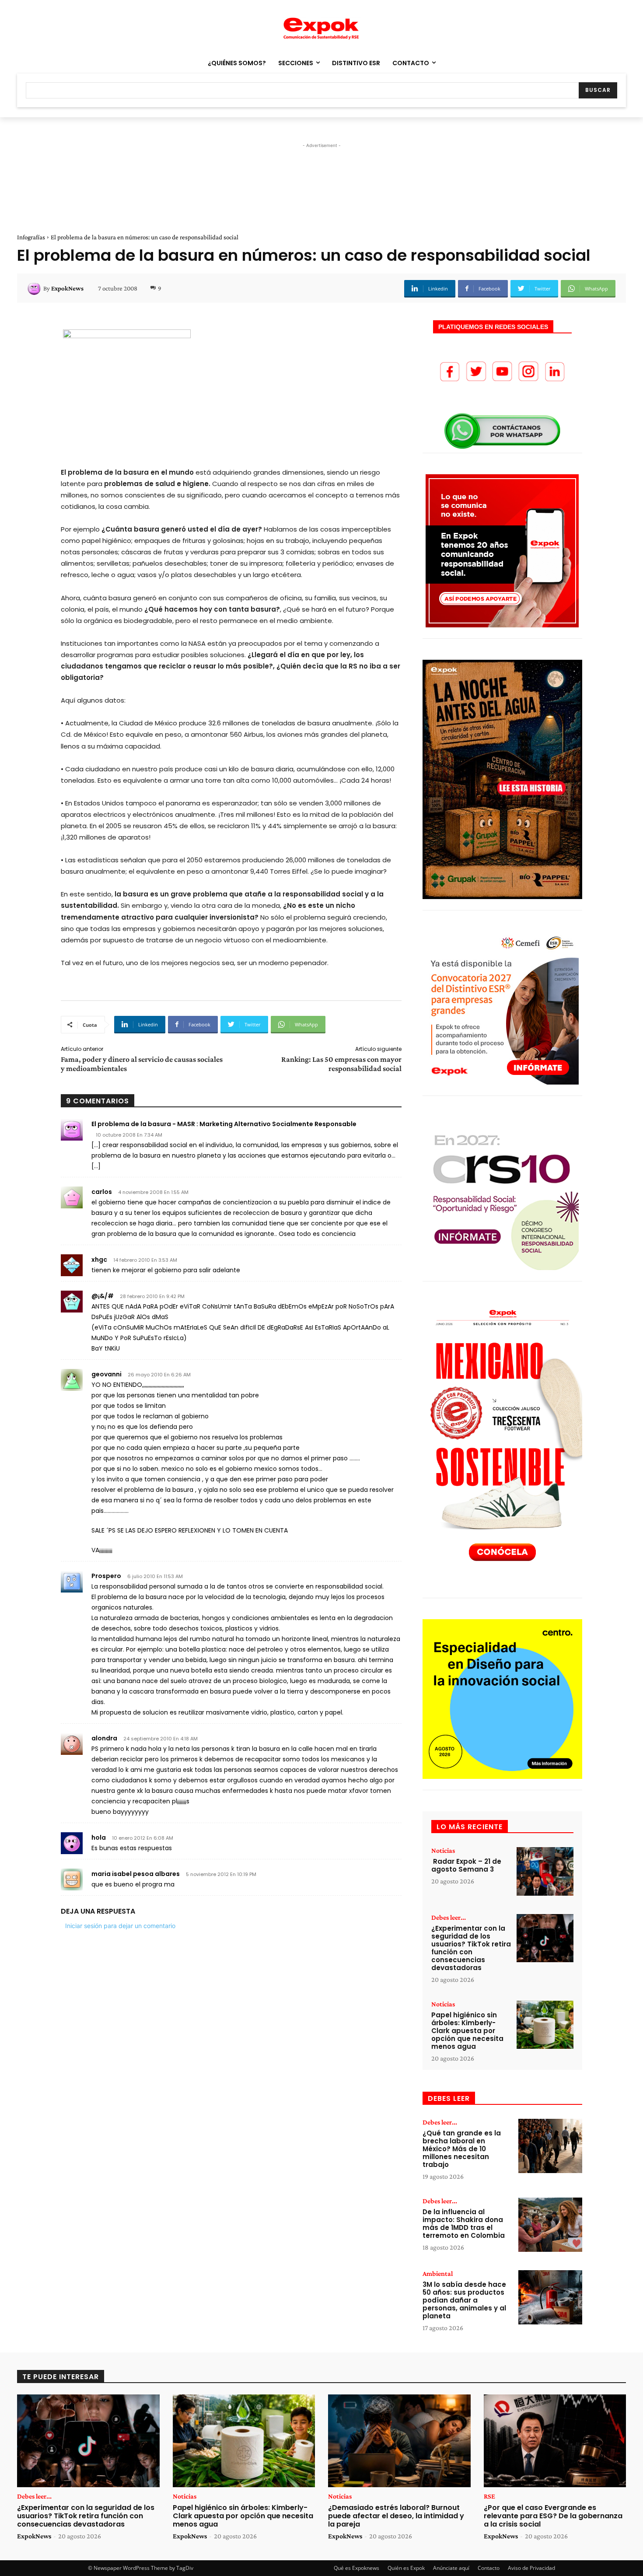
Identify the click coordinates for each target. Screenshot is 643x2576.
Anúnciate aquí (451, 2568)
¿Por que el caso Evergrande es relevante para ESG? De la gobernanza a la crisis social (553, 2516)
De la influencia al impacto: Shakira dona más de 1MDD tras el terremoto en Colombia (464, 2224)
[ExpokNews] (35, 288)
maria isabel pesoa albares (136, 1874)
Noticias (443, 1851)
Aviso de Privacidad (531, 2568)
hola (99, 1837)
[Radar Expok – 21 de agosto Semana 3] (545, 1871)
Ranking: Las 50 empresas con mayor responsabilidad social (341, 1064)
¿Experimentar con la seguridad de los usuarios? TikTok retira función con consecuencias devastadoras (471, 1948)
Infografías (31, 237)
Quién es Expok (406, 2568)
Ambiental (438, 2274)
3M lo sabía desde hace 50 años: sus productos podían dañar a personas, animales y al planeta (464, 2300)
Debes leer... (449, 1918)
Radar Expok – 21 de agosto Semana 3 (466, 1865)
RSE (489, 2496)
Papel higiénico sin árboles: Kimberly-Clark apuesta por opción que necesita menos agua (467, 2031)
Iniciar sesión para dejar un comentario (120, 1926)
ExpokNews (67, 288)
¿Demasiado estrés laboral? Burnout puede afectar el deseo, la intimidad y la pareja (396, 2516)
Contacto (489, 2568)
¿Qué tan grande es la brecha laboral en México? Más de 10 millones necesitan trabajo (462, 2149)
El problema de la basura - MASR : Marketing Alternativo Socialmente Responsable (224, 1124)
